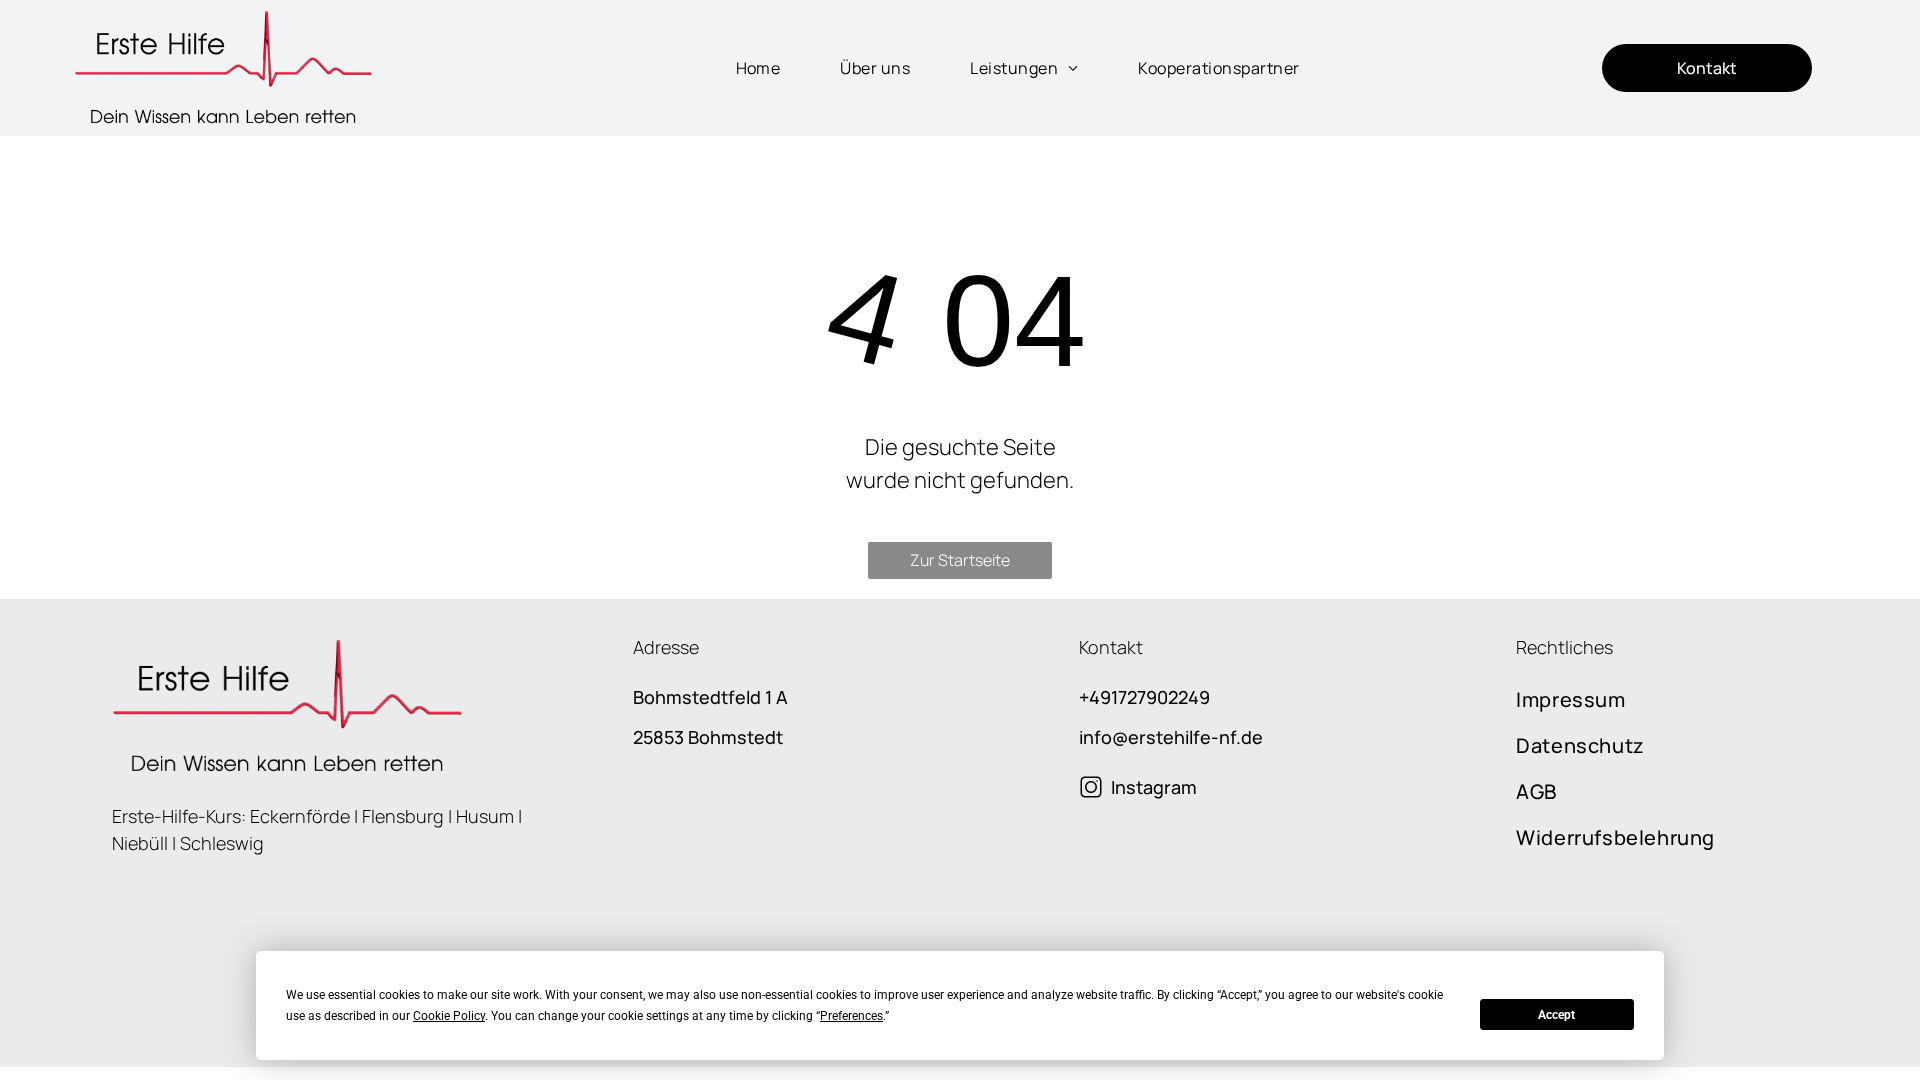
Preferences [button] (851, 1016)
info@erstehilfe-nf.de (1171, 737)
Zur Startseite (960, 560)
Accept (1556, 1015)
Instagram (1154, 787)
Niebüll (140, 843)
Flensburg (403, 816)
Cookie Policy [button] (449, 1016)
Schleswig (222, 843)
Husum (485, 816)
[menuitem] (738, 68)
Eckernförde (300, 816)
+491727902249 (1144, 697)
